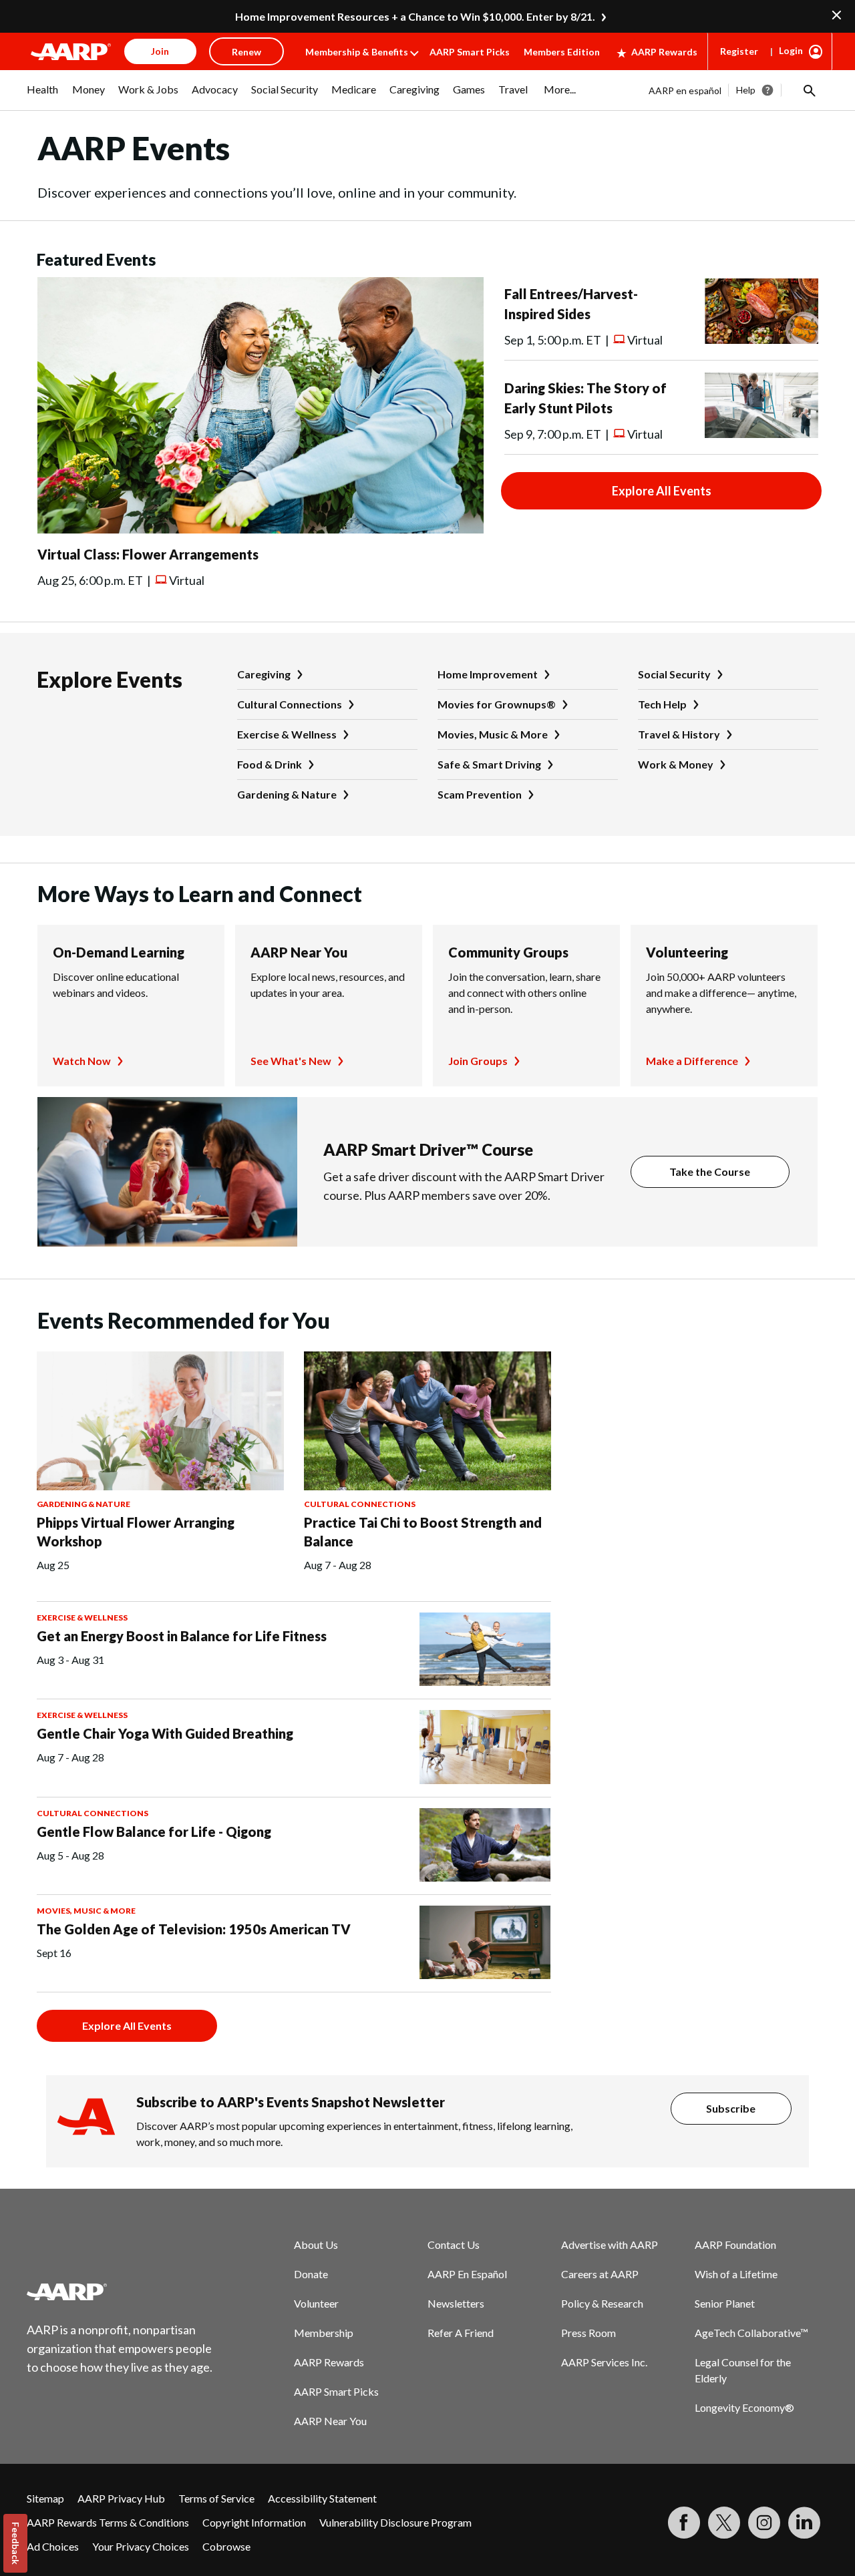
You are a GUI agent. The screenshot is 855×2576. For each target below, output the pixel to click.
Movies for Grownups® (497, 704)
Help (746, 90)
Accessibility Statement (322, 2498)
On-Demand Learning (119, 952)
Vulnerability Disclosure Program (395, 2522)
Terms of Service (216, 2498)
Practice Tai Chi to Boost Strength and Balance (423, 1532)
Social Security (674, 674)
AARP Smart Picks (470, 52)
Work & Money (676, 764)
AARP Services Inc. (604, 2362)
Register (739, 51)
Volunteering (687, 952)
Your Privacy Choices (141, 2546)
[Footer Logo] (120, 2292)
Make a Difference (692, 1061)
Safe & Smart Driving (489, 764)
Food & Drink (270, 764)
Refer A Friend (461, 2333)
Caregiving (264, 674)
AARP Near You (299, 952)
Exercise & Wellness (287, 734)
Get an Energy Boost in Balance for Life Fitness (182, 1636)
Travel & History (679, 734)
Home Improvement (488, 674)
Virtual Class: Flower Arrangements (148, 554)
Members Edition (562, 52)
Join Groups (478, 1061)
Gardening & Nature (287, 794)
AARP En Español (467, 2274)
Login (791, 50)
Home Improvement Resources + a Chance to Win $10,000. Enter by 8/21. (415, 16)
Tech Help (662, 704)
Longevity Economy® (744, 2407)
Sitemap (45, 2498)
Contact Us (454, 2244)
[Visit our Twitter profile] (724, 2523)
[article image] (261, 529)
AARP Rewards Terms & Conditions (108, 2522)
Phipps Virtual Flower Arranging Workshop (136, 1532)
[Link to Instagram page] (764, 2523)
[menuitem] (43, 96)
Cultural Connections (290, 704)
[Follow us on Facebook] (684, 2523)
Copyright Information (254, 2522)
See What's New (291, 1061)
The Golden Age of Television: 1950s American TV (194, 1929)
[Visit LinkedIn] (804, 2523)
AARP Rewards (664, 52)
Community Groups (508, 952)
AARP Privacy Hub (121, 2498)
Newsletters (456, 2303)
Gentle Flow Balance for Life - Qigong (154, 1832)
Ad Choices (53, 2546)
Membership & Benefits (357, 52)
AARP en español (685, 90)
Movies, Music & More (493, 734)
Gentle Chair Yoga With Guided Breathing (165, 1733)
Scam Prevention (480, 794)
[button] (808, 90)
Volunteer (316, 2303)
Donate (311, 2274)
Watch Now (82, 1061)
